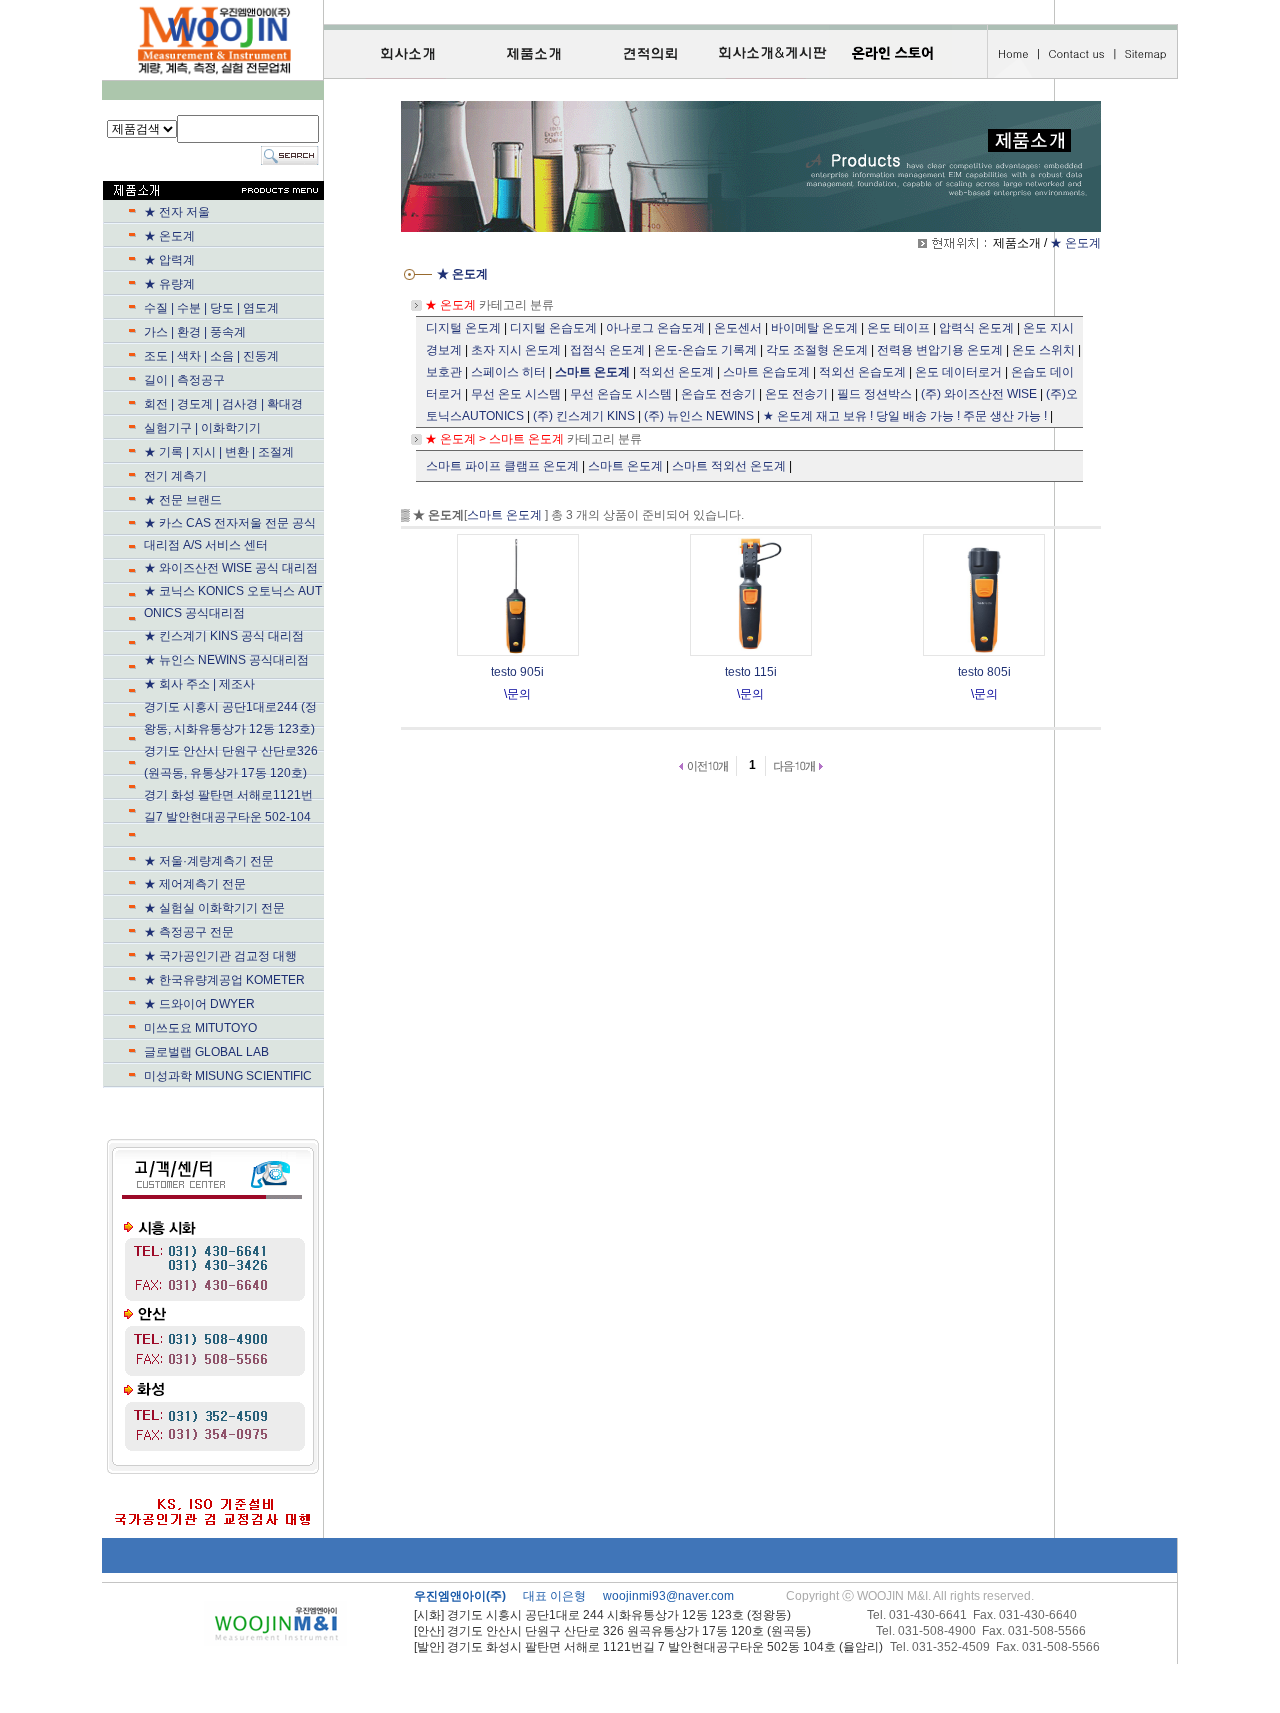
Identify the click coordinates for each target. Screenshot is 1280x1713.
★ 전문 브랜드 (237, 500)
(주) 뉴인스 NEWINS (699, 416)
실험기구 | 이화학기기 (244, 428)
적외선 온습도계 (862, 372)
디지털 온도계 (463, 328)
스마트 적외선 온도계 (729, 466)
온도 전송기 (796, 394)
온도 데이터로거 (958, 372)
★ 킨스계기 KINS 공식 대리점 (224, 636)
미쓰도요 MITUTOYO (242, 1028)
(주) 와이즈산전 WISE (979, 394)
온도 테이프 (898, 328)
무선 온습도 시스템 (621, 394)
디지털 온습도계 (553, 328)
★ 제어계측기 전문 (195, 884)
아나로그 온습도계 (655, 328)
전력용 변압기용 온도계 (940, 350)
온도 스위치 (1043, 350)
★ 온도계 (169, 236)
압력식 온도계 (976, 328)
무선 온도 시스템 (516, 394)
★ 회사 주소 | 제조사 (235, 684)
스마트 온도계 (625, 466)
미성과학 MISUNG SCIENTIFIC (228, 1076)
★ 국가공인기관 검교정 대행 (244, 956)
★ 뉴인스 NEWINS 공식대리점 (244, 660)
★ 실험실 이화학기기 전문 (214, 908)
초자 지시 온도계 (516, 350)
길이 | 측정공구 (184, 380)
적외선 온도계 (676, 372)
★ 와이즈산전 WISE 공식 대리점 (231, 568)
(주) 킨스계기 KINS (584, 416)
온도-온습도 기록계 (705, 350)
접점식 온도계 (607, 350)
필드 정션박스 (874, 394)
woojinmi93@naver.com (668, 1596)
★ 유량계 (241, 284)
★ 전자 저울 (177, 212)
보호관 (444, 372)
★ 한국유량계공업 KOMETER (224, 980)
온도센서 (738, 328)
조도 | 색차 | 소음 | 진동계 (211, 356)
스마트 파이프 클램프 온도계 (502, 466)
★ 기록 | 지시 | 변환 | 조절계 (243, 452)
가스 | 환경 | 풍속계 (195, 332)
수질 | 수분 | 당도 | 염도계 (211, 308)
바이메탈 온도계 (814, 328)
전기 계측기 (241, 476)
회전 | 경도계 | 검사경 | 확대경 (223, 404)
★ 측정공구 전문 (189, 932)
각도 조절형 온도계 (817, 350)
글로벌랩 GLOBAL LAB (206, 1052)
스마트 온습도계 (766, 372)
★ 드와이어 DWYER (241, 1004)
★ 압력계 (169, 260)
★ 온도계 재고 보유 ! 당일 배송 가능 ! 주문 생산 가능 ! (905, 416)
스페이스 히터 (508, 372)
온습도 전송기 (718, 394)
